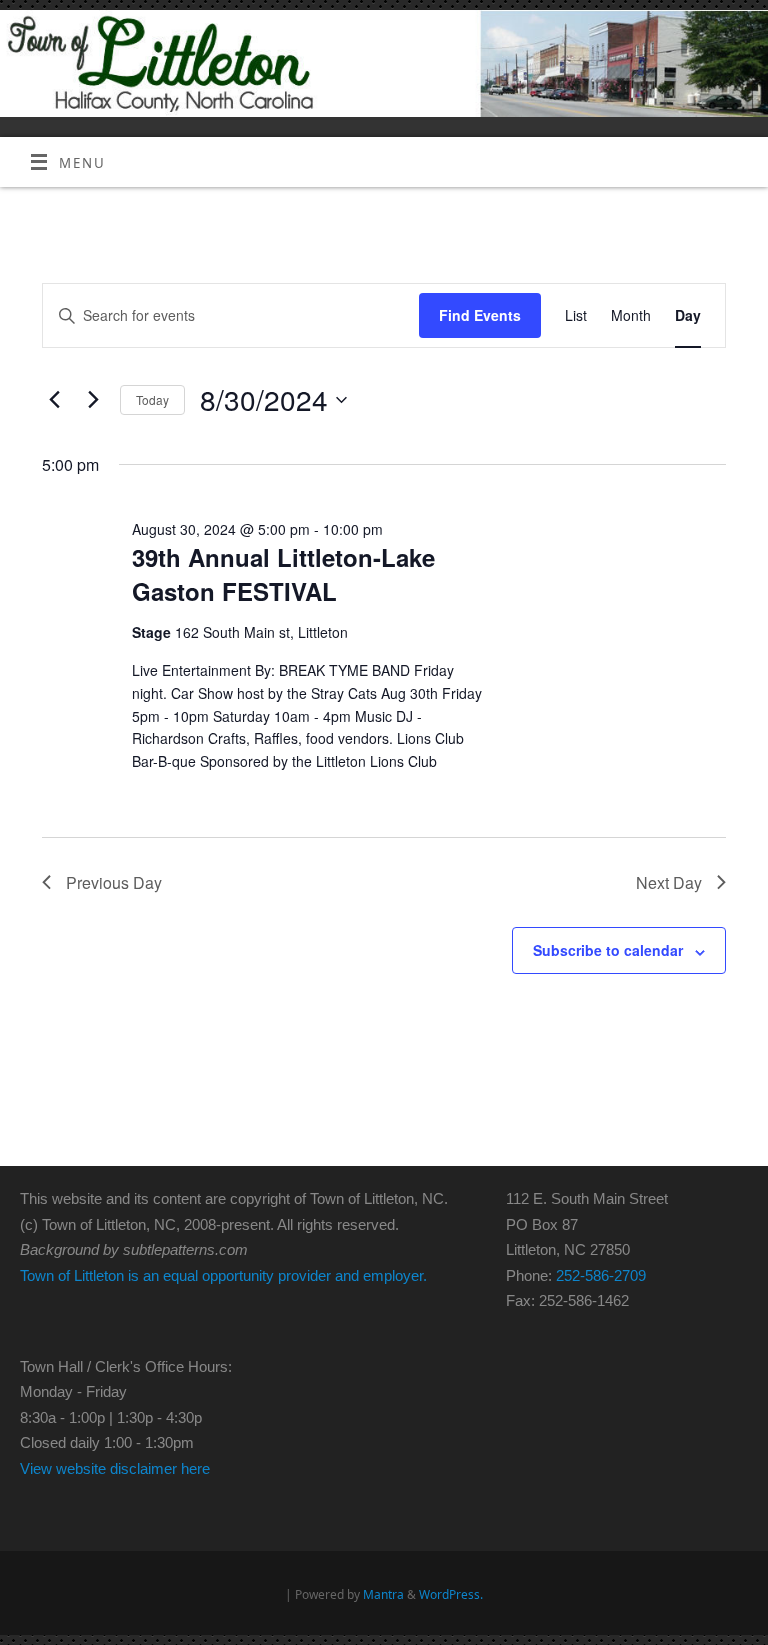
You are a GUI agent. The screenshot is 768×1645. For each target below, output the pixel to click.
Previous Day (114, 882)
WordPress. (451, 1594)
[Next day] (93, 400)
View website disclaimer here (115, 1468)
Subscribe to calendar (608, 950)
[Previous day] (54, 400)
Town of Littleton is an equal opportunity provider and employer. (223, 1275)
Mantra (383, 1594)
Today (152, 399)
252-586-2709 (601, 1275)
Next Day (669, 882)
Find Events (480, 315)
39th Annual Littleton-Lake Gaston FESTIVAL (283, 574)
